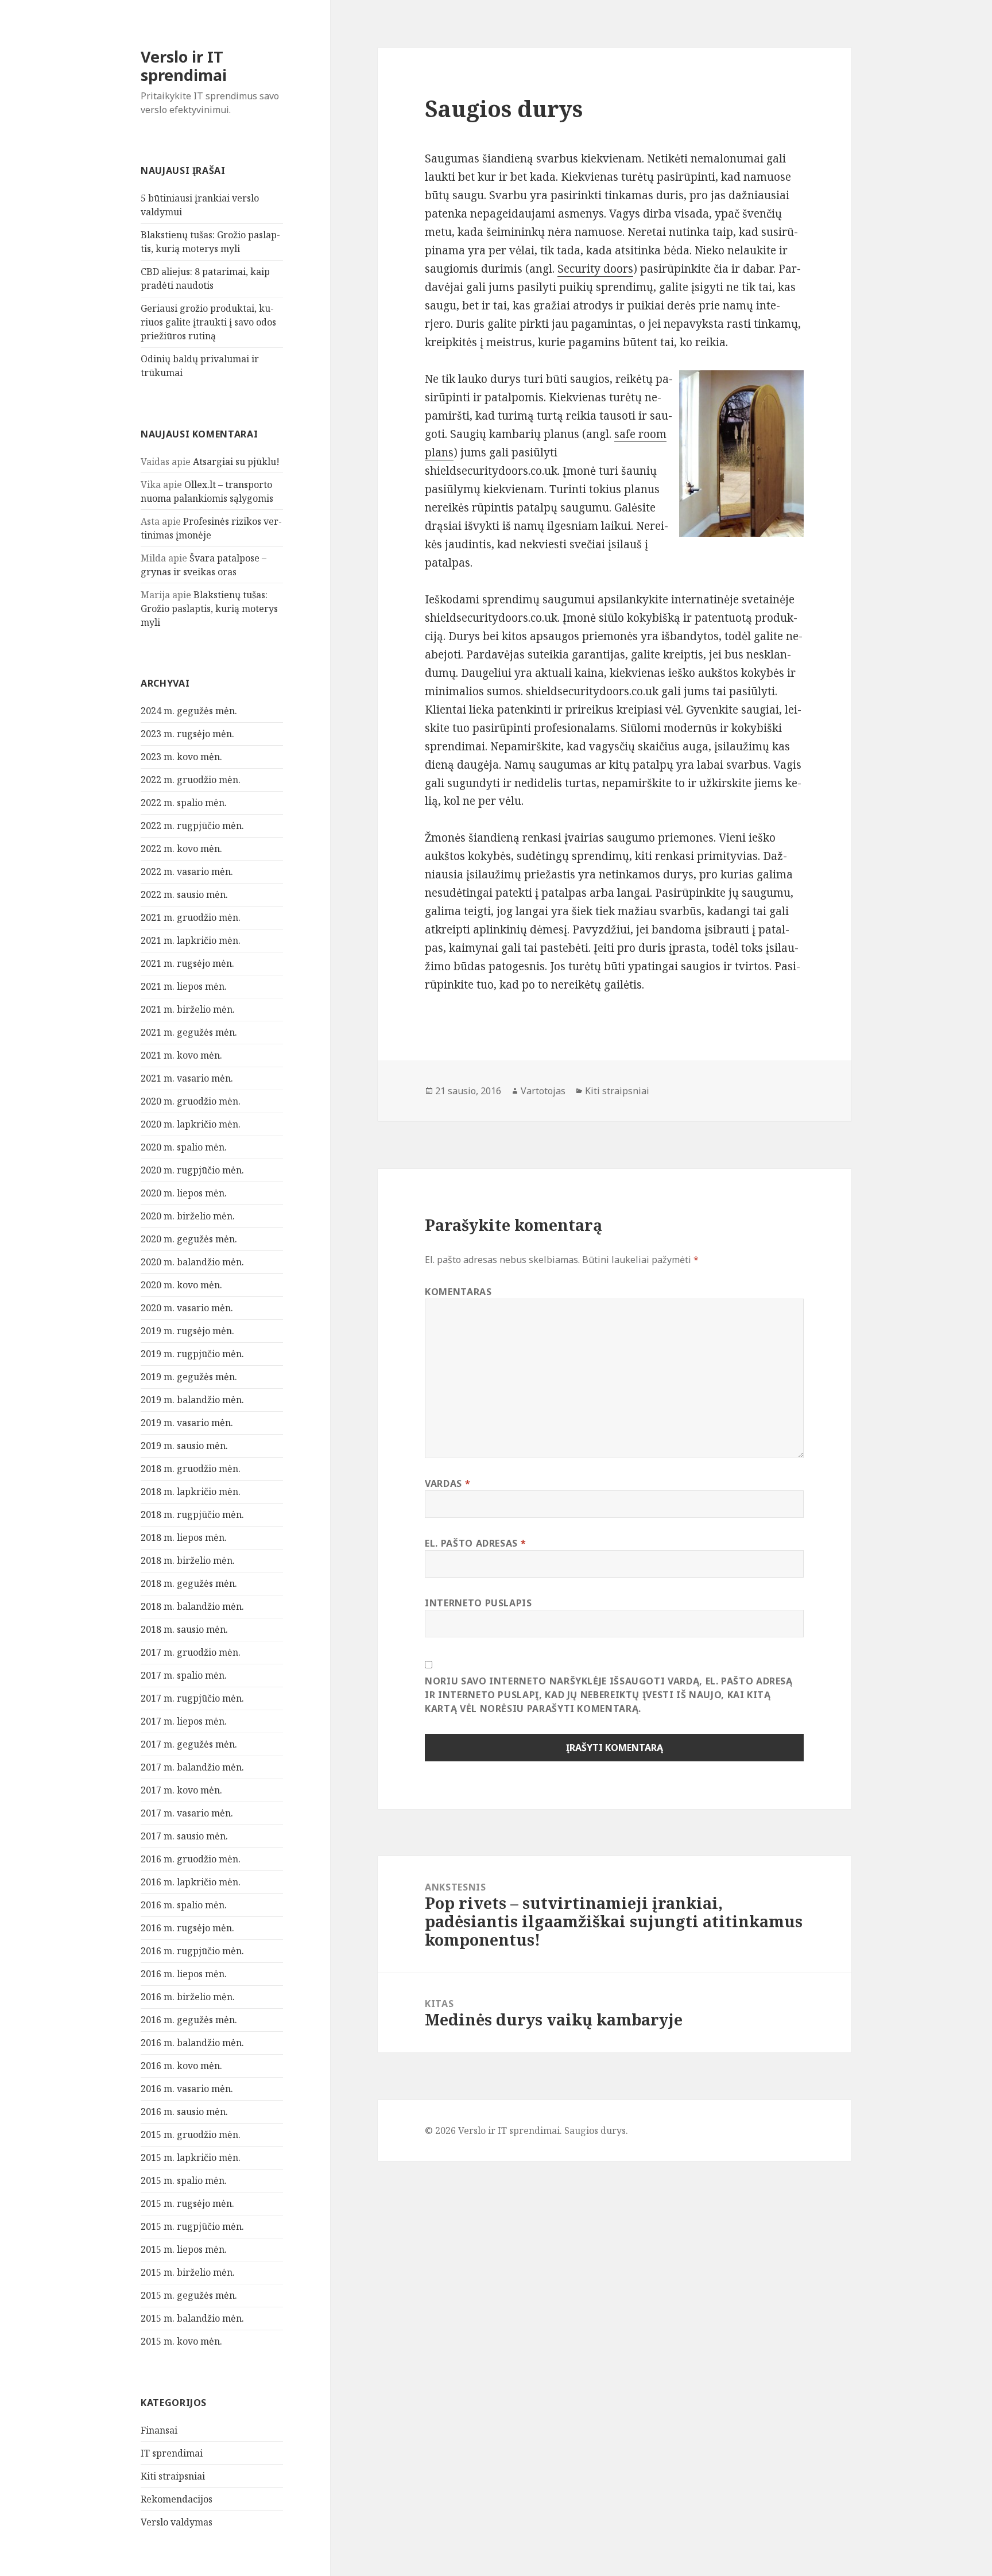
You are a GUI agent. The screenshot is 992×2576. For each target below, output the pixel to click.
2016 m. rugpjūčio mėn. (192, 1951)
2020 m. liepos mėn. (184, 1193)
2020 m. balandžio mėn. (192, 1262)
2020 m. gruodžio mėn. (191, 1101)
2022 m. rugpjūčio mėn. (192, 826)
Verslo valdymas (177, 2522)
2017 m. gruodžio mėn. (191, 1652)
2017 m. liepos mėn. (184, 1721)
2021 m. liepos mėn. (184, 986)
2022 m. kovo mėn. (181, 849)
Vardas (447, 1483)
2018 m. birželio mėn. (188, 1560)
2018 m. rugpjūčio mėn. (192, 1514)
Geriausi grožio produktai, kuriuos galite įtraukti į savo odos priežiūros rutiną (208, 322)
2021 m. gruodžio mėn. (191, 917)
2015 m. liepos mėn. (184, 2249)
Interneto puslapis (478, 1603)
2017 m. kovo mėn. (181, 1790)
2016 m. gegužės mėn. (189, 2020)
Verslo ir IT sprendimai (184, 66)
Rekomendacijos (177, 2499)
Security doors (595, 269)
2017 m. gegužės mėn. (189, 1744)
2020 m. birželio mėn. (188, 1216)
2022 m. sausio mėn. (184, 894)
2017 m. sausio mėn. (184, 1836)
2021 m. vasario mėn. (187, 1078)
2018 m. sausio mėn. (184, 1629)
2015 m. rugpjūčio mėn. (192, 2226)
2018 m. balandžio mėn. (192, 1606)
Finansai (159, 2430)
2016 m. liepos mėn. (184, 1974)
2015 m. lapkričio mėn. (191, 2157)
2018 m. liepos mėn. (184, 1537)
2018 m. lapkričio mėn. (191, 1492)
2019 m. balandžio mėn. (192, 1400)
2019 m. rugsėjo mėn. (187, 1331)
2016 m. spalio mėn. (184, 1905)
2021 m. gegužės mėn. (189, 1032)
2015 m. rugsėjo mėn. (187, 2203)
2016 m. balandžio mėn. (192, 2043)
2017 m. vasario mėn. (187, 1813)
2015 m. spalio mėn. (184, 2180)
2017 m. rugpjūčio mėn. (192, 1698)
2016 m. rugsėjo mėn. (187, 1928)
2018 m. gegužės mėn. (189, 1583)
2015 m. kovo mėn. (181, 2341)
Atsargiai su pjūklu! (236, 462)
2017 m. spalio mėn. (184, 1675)
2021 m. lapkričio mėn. (191, 940)
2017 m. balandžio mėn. (192, 1767)
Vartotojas (543, 1091)
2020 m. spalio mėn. (184, 1147)
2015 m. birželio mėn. (188, 2272)
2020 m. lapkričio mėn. (191, 1124)
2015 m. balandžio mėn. (192, 2318)
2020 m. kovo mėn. (181, 1285)
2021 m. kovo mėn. (181, 1055)
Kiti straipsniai (173, 2476)
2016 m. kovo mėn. (181, 2066)
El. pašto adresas (475, 1543)
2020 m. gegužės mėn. (189, 1239)
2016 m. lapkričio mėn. (191, 1882)
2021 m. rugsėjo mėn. (187, 963)
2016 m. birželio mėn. (188, 1997)
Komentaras (458, 1292)
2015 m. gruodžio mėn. (191, 2135)
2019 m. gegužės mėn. (189, 1377)
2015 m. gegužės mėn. (189, 2295)
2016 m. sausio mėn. (184, 2112)
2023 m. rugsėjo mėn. (187, 734)
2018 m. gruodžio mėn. (191, 1469)
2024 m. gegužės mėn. (189, 711)
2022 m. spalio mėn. (184, 803)
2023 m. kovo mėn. (181, 757)
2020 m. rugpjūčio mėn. (192, 1170)
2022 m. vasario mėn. (187, 871)
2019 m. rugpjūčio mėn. (192, 1354)
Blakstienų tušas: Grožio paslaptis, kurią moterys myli (209, 609)
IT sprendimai (172, 2453)
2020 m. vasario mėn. (187, 1308)
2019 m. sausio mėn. (184, 1446)
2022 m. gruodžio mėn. (191, 780)
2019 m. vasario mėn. (187, 1423)
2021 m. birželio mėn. (188, 1009)
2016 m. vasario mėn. (187, 2089)
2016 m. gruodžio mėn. (191, 1859)
